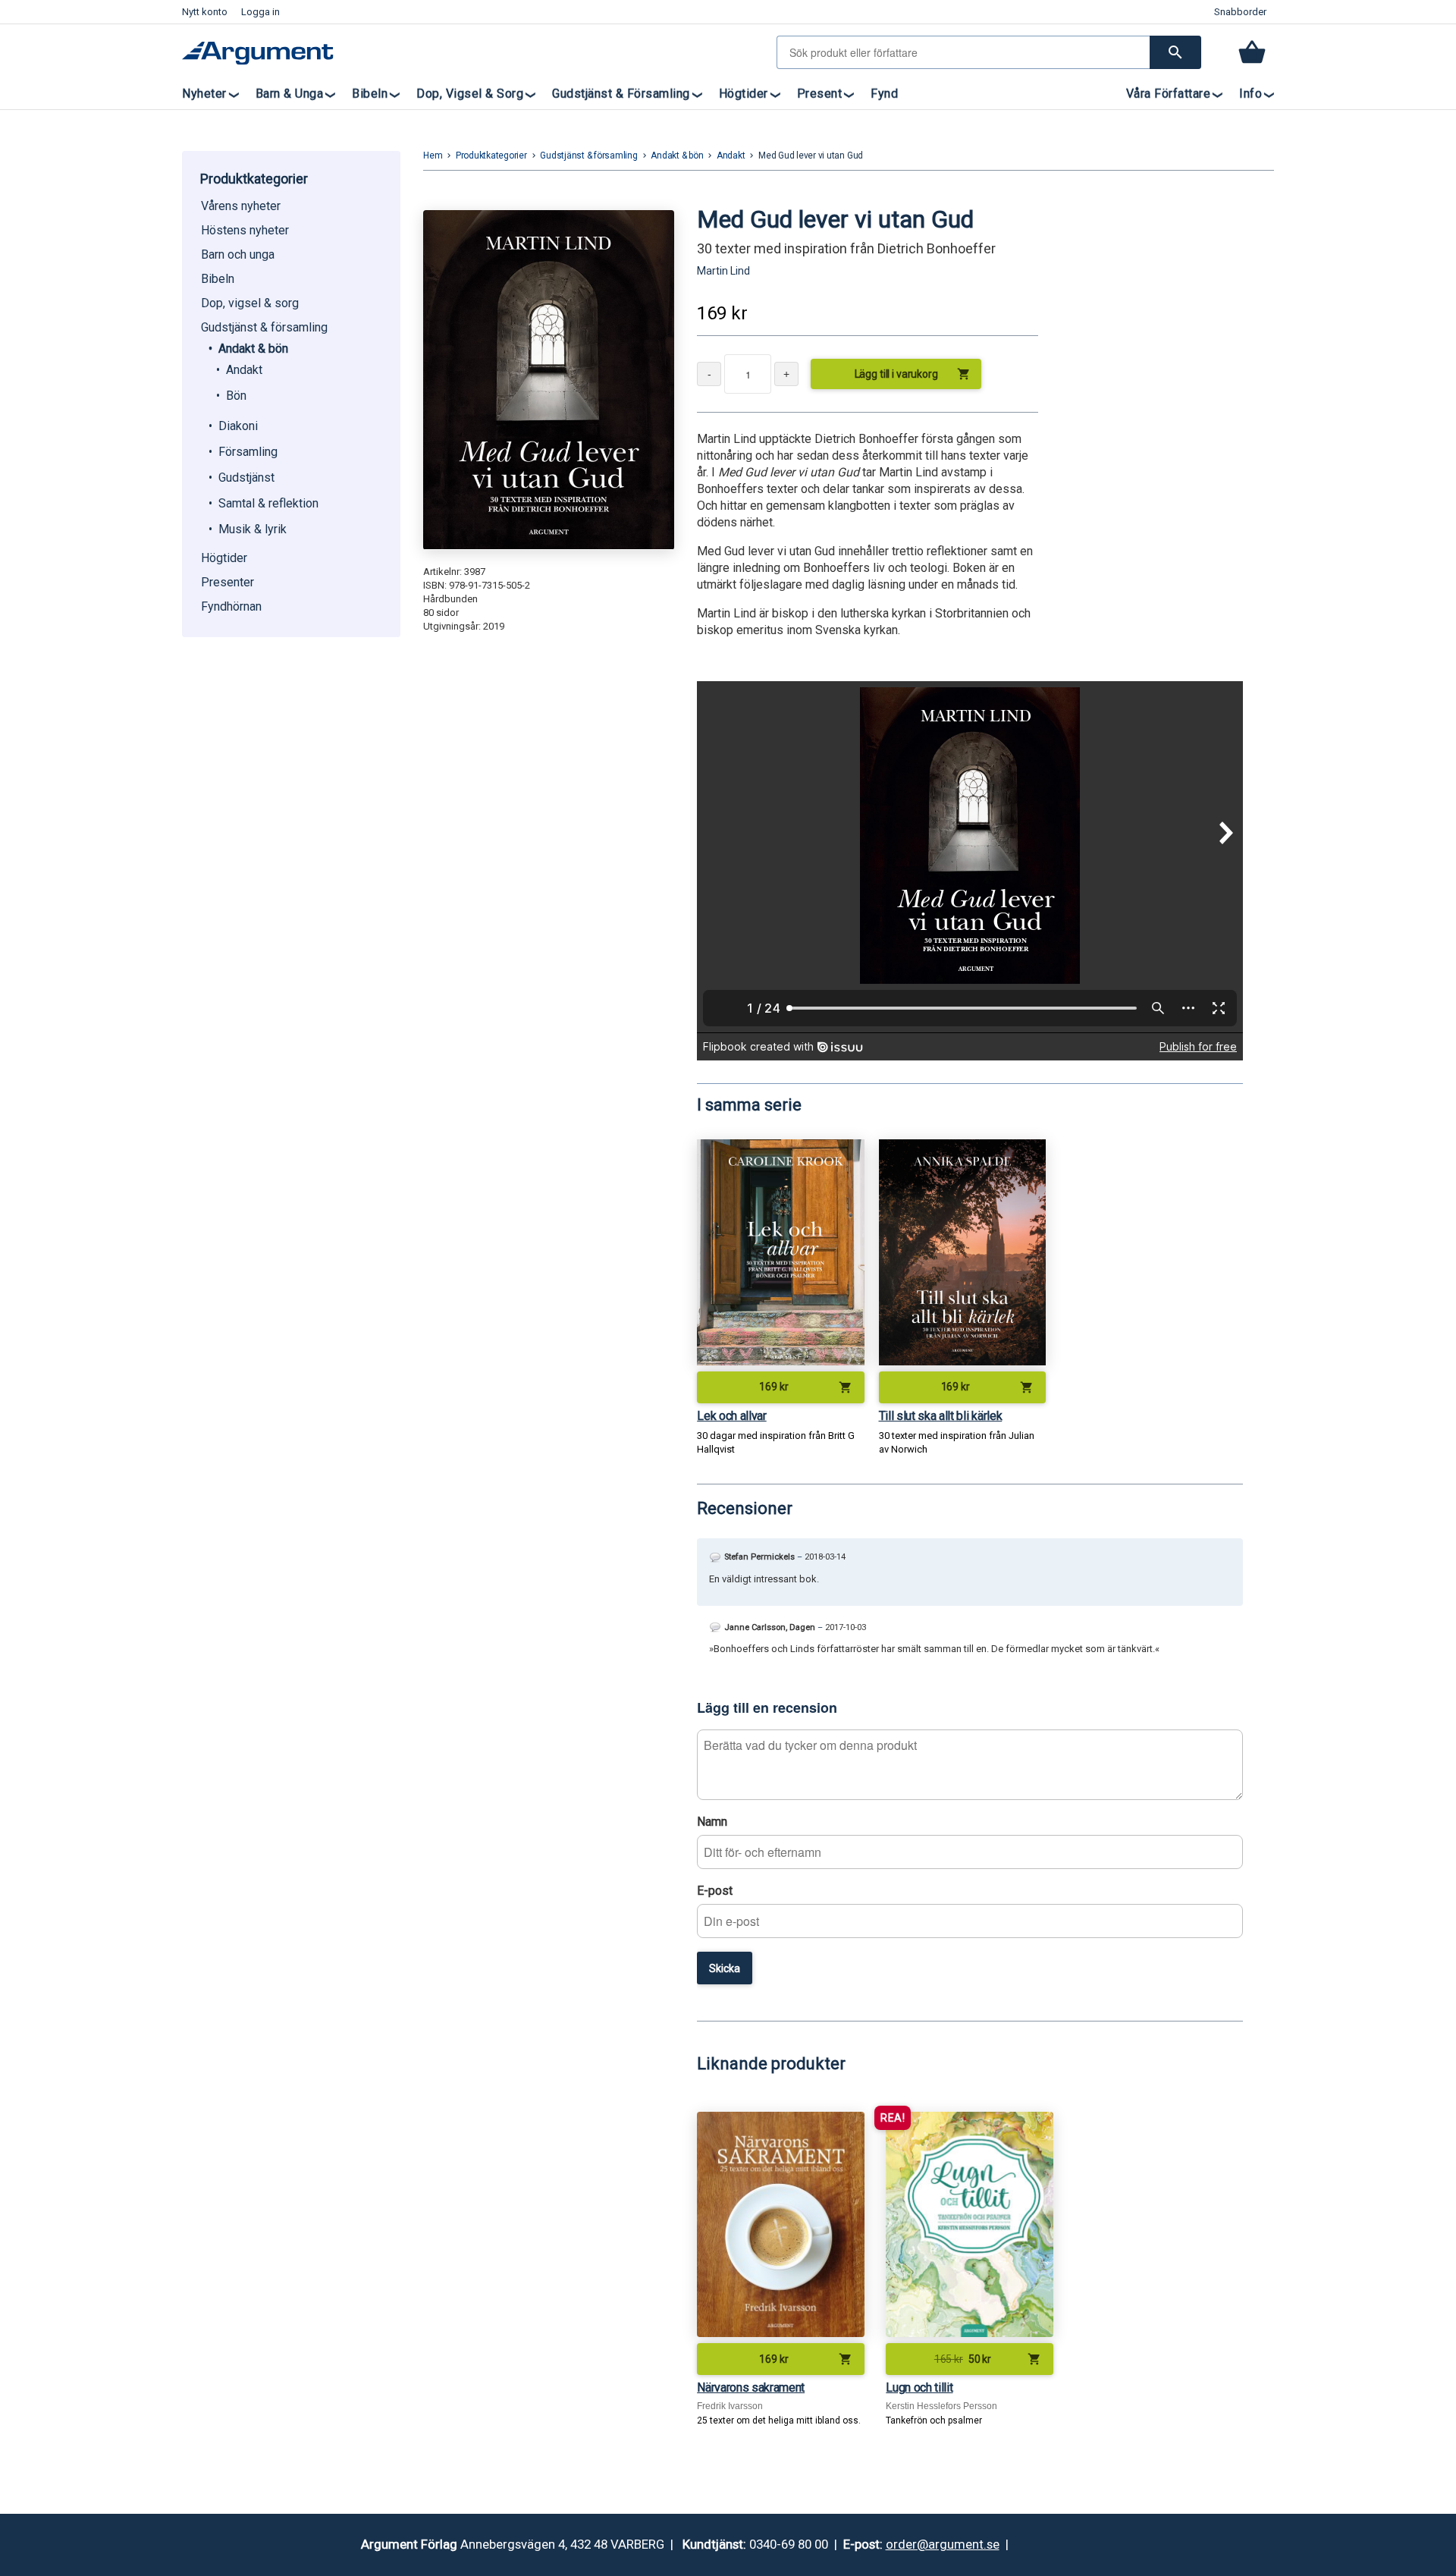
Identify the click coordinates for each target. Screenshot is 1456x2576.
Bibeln (370, 94)
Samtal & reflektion (268, 503)
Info (1250, 94)
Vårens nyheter (241, 206)
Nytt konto (205, 12)
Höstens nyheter (245, 230)
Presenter (227, 582)
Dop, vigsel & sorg (470, 94)
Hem (433, 156)
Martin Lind (723, 271)
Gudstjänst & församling (621, 94)
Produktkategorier (491, 156)
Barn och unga (238, 254)
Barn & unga (290, 94)
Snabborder (1240, 12)
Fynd (884, 94)
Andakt (244, 370)
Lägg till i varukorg (913, 374)
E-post (715, 1891)
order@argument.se (943, 2544)
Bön (236, 396)
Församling (248, 452)
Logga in (260, 12)
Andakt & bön (253, 349)
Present (820, 94)
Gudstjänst (246, 478)
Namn (712, 1822)
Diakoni (238, 426)
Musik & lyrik (253, 529)
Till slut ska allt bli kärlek (941, 1416)
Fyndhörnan (231, 606)
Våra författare (1169, 94)
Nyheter (204, 94)
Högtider (744, 94)
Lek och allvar (732, 1416)
